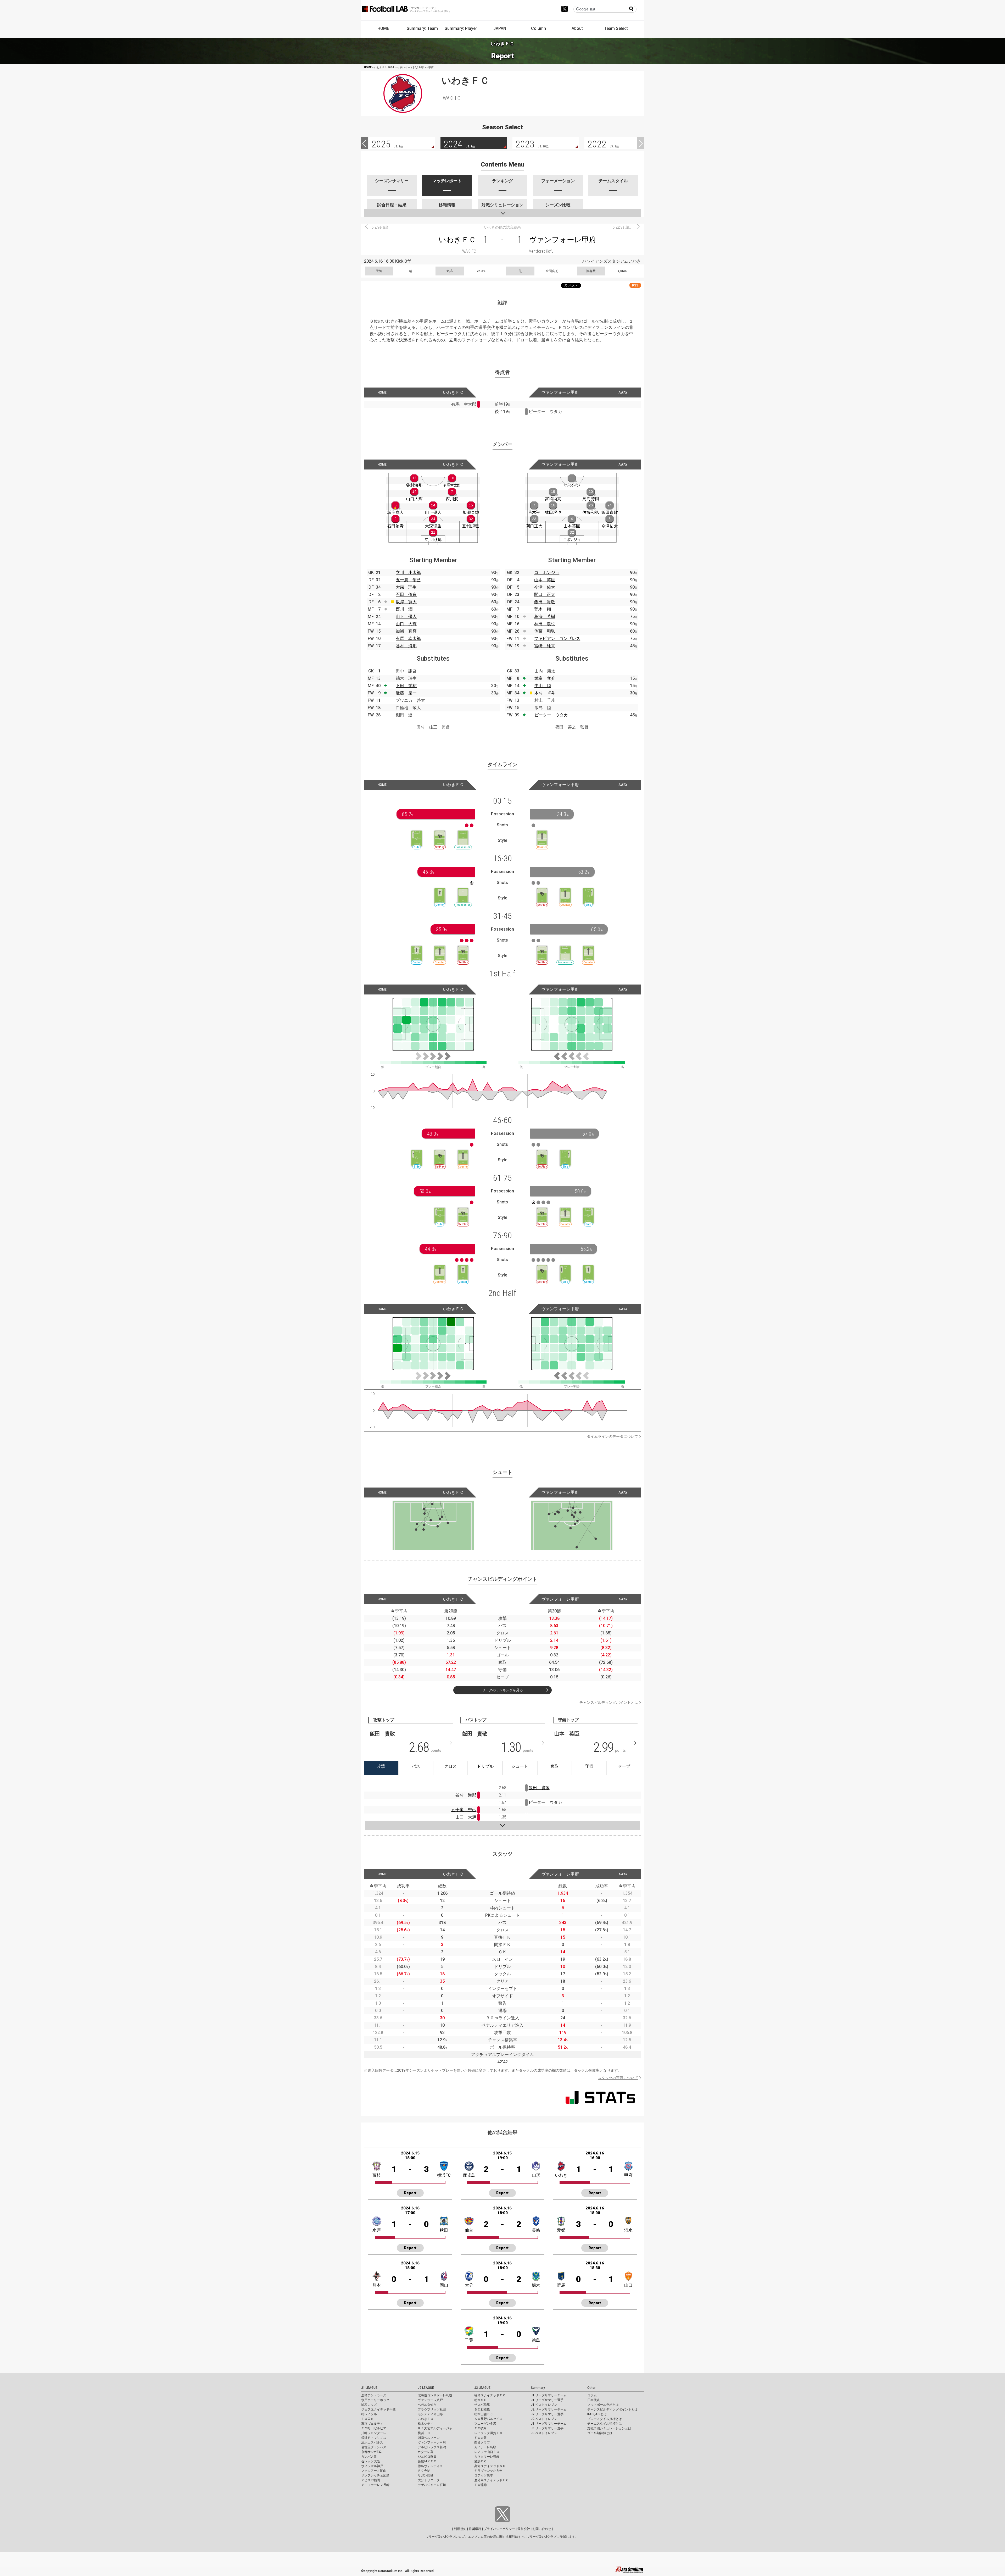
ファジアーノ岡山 (374, 2471)
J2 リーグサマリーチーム (549, 2409)
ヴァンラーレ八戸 (430, 2400)
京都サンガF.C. (372, 2452)
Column (538, 28)
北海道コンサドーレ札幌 (435, 2395)
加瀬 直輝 (406, 631)
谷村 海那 (406, 646)
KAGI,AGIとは (597, 2414)
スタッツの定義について (618, 2078)
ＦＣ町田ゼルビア (374, 2428)
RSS (635, 285)
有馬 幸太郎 (408, 639)
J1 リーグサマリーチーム (549, 2395)
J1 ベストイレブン (544, 2405)
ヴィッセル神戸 (372, 2466)
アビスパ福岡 (371, 2480)
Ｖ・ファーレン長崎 (375, 2485)
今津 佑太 (545, 587)
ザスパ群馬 (482, 2405)
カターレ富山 (427, 2452)
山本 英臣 (545, 580)
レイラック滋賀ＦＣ (488, 2433)
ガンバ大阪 (369, 2457)
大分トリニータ (429, 2480)
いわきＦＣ (457, 240)
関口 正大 (545, 595)
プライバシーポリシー (499, 2529)
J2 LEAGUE (426, 2388)
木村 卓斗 (545, 693)
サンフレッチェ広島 (375, 2475)
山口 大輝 (406, 624)
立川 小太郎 (408, 573)
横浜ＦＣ (424, 2433)
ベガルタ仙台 (427, 2405)
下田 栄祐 (406, 686)
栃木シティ (426, 2424)
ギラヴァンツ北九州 (488, 2471)
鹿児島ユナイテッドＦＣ (492, 2480)
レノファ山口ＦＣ (487, 2452)
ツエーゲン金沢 (485, 2424)
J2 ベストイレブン (544, 2419)
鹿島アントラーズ (374, 2395)
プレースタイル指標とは (605, 2419)
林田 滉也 (545, 624)
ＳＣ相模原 (482, 2409)
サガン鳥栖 (426, 2475)
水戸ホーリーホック (375, 2400)
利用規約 (460, 2529)
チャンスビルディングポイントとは (609, 1702)
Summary (538, 2388)
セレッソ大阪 (371, 2461)
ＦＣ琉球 (481, 2485)
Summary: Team (422, 28)
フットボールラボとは (603, 2405)
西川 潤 (404, 609)
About (577, 28)
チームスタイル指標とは (605, 2424)
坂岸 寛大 (406, 602)
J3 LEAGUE (482, 2388)
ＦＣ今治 (424, 2471)
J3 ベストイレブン (544, 2433)
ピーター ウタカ (551, 715)
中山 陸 (543, 686)
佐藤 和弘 (545, 631)
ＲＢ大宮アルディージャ (435, 2428)
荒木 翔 (543, 609)
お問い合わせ (542, 2529)
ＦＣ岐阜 (481, 2428)
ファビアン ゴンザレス (557, 639)
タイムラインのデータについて (612, 1436)
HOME (383, 28)
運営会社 (524, 2529)
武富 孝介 (545, 678)
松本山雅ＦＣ (484, 2414)
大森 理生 (406, 587)
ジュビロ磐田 (427, 2457)
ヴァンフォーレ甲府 (563, 240)
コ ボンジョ (547, 573)
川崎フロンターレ (374, 2433)
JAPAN (500, 28)
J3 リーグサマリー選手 (547, 2428)
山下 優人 (406, 617)
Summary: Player (461, 28)
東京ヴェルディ (372, 2424)
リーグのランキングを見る (502, 1690)
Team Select (616, 28)
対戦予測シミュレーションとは (609, 2428)
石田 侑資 (406, 595)
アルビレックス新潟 (432, 2447)
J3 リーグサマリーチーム (549, 2424)
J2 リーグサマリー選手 (547, 2414)
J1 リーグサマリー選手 (547, 2400)
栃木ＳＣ (481, 2400)
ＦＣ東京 (367, 2419)
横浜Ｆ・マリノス (374, 2438)
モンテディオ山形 (430, 2414)
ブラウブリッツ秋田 (432, 2409)
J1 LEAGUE (369, 2388)
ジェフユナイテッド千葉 (378, 2409)
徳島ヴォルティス (430, 2466)
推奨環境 (475, 2529)
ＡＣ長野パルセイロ (488, 2419)
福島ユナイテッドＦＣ (490, 2395)
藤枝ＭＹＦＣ (427, 2461)
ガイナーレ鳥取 (485, 2447)
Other (591, 2388)
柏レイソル (369, 2414)
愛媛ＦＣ (481, 2461)
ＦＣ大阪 (481, 2438)
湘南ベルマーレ (429, 2438)
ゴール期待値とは (600, 2433)
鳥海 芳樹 (545, 617)
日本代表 (594, 2400)
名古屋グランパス (374, 2447)
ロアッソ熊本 (484, 2475)
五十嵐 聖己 (408, 580)
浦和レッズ (369, 2405)
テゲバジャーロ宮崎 (432, 2485)
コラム (592, 2395)
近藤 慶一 (406, 693)
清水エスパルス (372, 2442)
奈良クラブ (482, 2442)
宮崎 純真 (545, 646)
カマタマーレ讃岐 (487, 2457)
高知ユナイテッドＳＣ (490, 2466)
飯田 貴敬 (545, 602)
